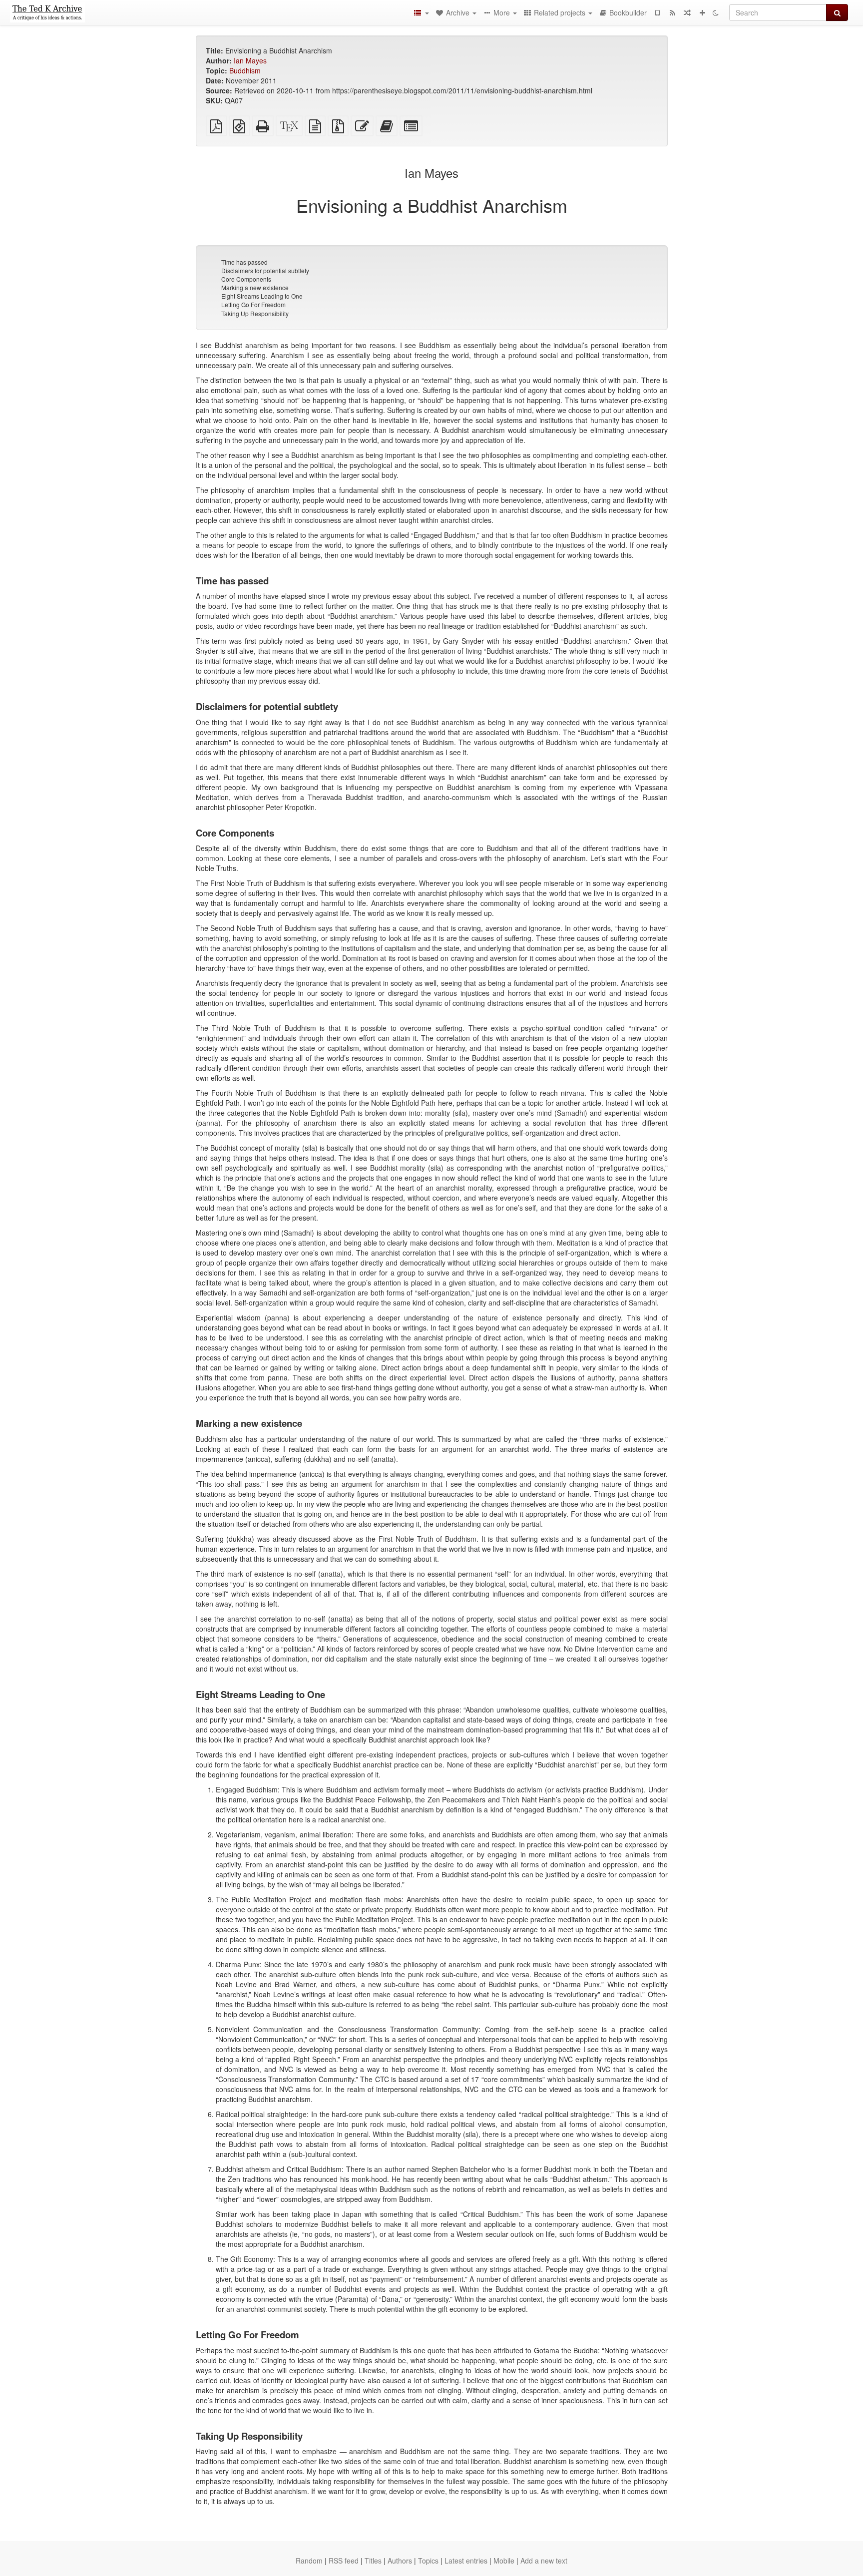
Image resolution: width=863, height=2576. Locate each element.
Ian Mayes (250, 60)
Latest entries (466, 2561)
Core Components (246, 279)
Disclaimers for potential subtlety (265, 270)
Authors (400, 2561)
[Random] (687, 12)
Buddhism (245, 70)
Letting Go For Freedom (253, 304)
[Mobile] (657, 12)
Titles (373, 2561)
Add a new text (544, 2561)
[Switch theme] (716, 12)
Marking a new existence (255, 287)
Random (309, 2561)
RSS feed (344, 2561)
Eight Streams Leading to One (262, 296)
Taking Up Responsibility (255, 313)
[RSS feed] (672, 12)
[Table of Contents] (421, 12)
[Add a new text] (702, 12)
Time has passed (244, 262)
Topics (428, 2561)
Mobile (504, 2561)
